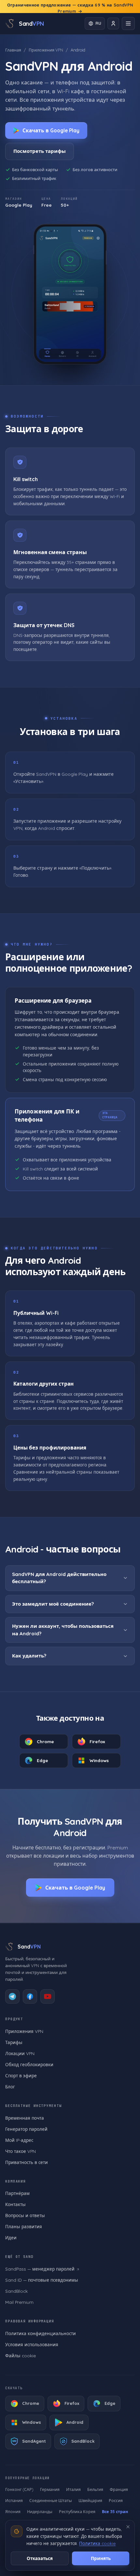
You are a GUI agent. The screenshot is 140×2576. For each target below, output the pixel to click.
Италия (73, 2489)
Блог (10, 2087)
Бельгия (95, 2489)
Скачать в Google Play (51, 130)
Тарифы (14, 2042)
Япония (13, 2511)
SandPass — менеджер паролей (40, 2269)
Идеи (11, 2237)
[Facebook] (30, 1996)
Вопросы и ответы (25, 2215)
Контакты (15, 2204)
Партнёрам (17, 2193)
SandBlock (16, 2291)
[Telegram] (12, 1996)
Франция (119, 2489)
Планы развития (24, 2226)
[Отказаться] (128, 2527)
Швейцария (90, 2500)
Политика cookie (97, 2543)
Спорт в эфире (21, 2076)
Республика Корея (77, 2511)
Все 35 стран (115, 2511)
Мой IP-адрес (19, 2140)
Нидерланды (40, 2511)
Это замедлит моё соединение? (53, 1604)
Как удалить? (29, 1656)
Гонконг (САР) (19, 2489)
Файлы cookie (21, 2355)
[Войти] (113, 23)
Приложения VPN (46, 50)
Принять (101, 2558)
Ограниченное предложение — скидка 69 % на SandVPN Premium (70, 8)
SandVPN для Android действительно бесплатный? (59, 1578)
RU (98, 23)
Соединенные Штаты (51, 2500)
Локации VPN (20, 2053)
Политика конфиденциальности (41, 2333)
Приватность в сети (27, 2162)
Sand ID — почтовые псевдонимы (42, 2280)
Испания (14, 2500)
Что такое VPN (21, 2151)
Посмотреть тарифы (40, 151)
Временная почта (25, 2118)
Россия (116, 2500)
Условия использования (32, 2344)
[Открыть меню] (128, 23)
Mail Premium (19, 2302)
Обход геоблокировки (29, 2064)
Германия (50, 2489)
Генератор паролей (26, 2129)
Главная (13, 50)
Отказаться (40, 2558)
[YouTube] (48, 1996)
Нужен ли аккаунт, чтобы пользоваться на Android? (63, 1630)
